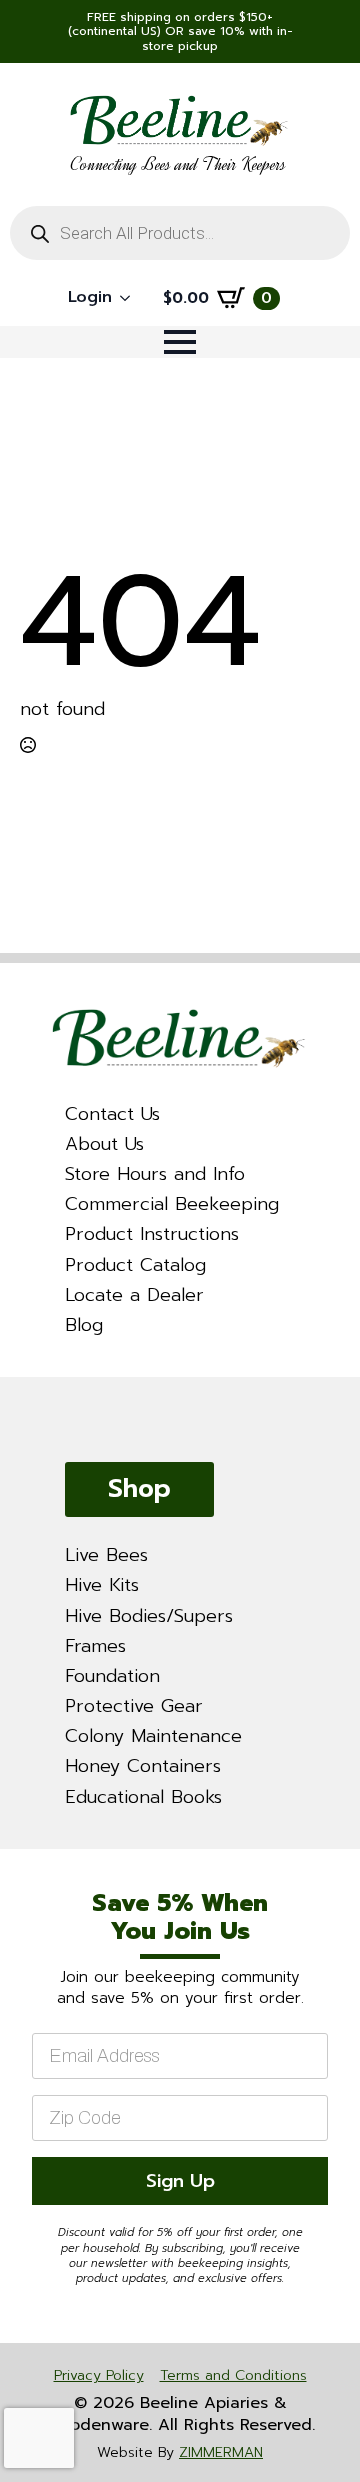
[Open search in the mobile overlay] (180, 233)
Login (90, 297)
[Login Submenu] (131, 298)
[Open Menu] (180, 342)
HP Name (25, 1867)
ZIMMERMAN (221, 2452)
